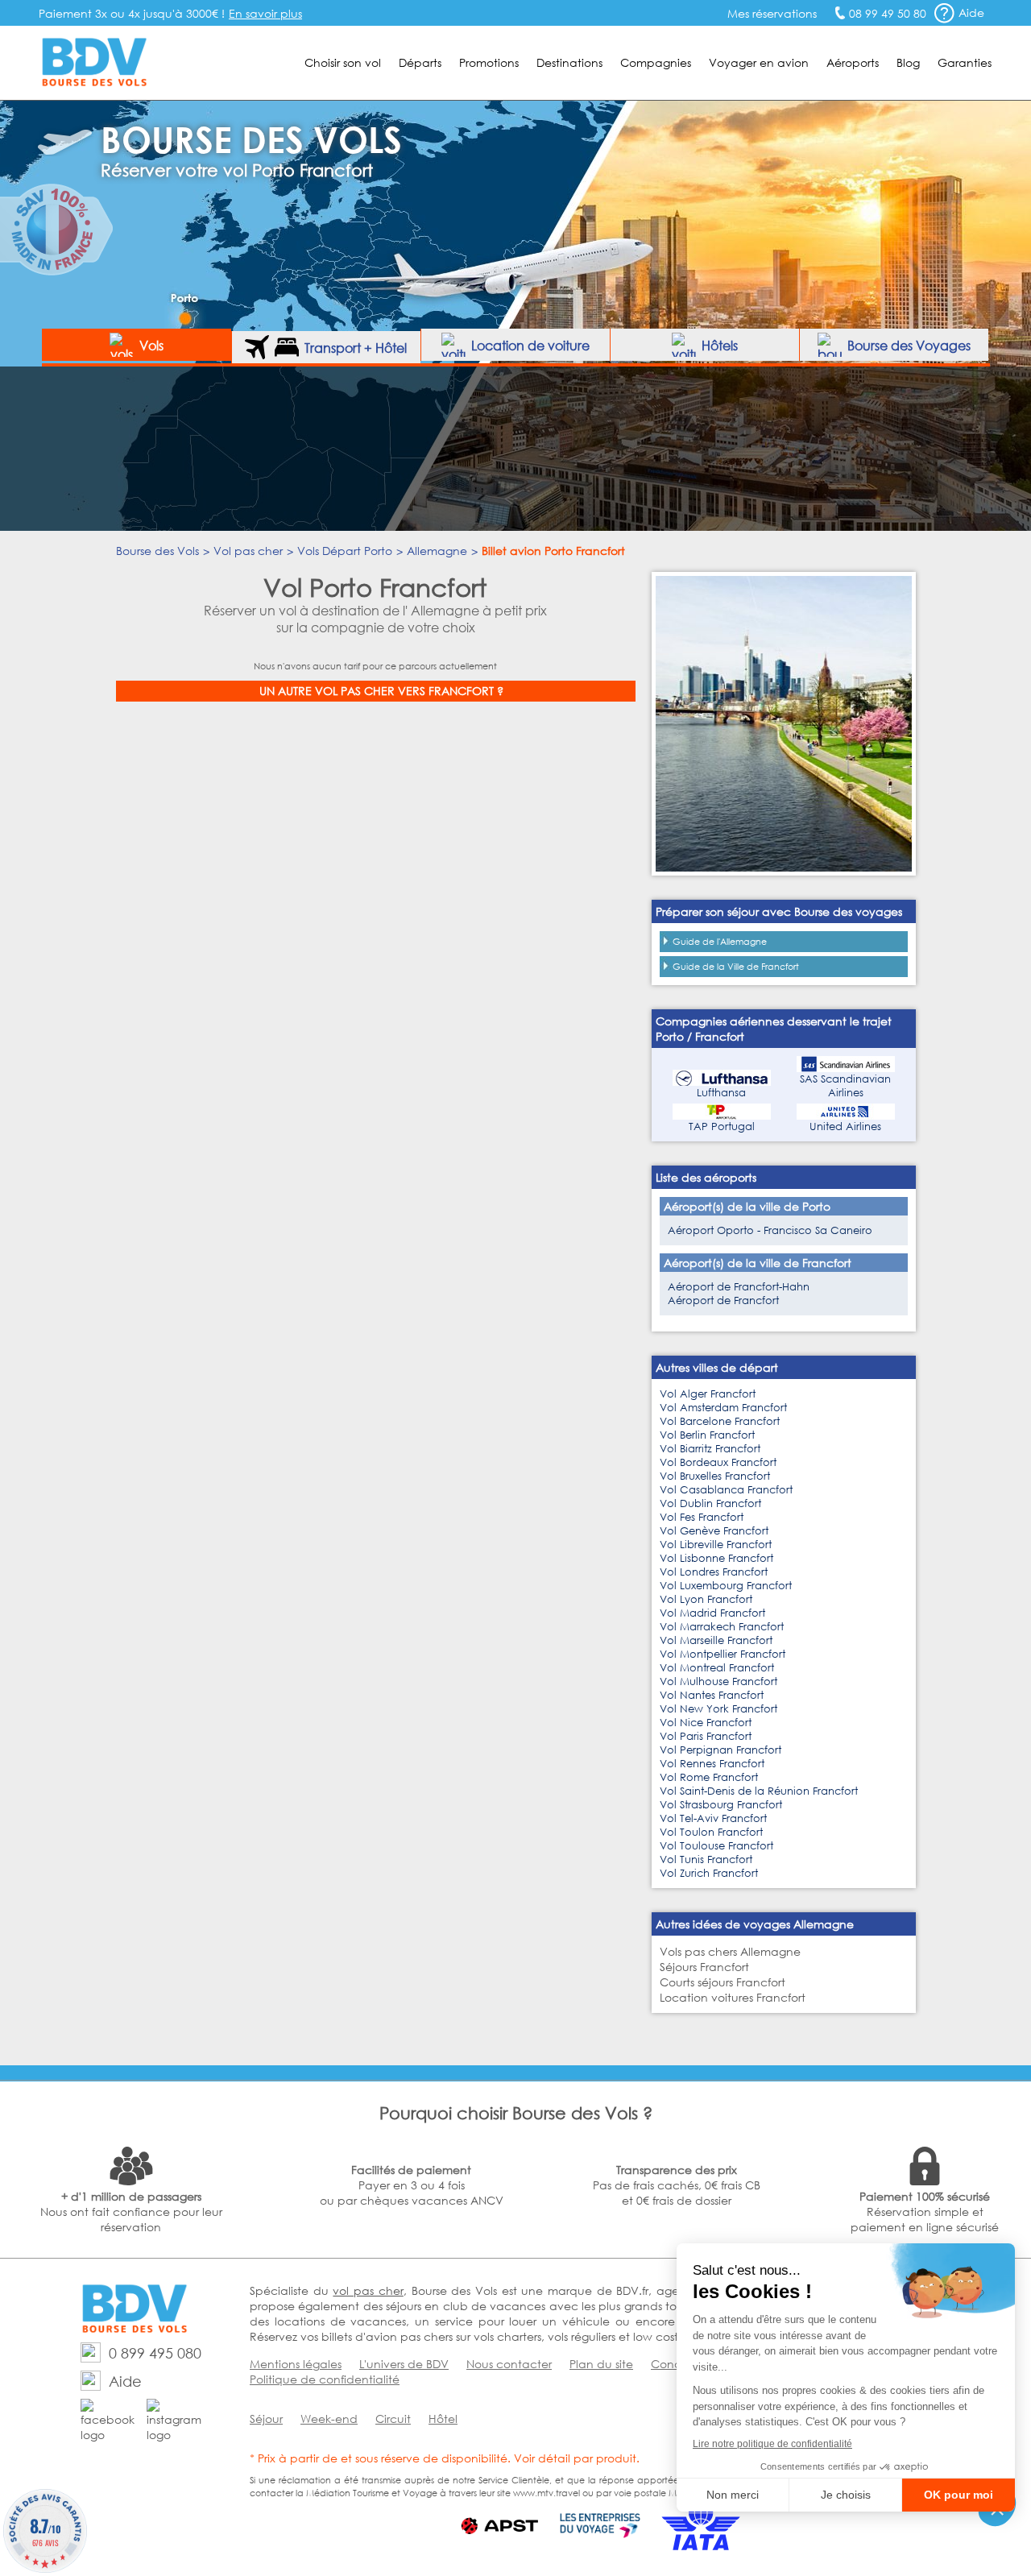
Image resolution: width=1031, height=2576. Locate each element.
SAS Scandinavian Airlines (845, 1086)
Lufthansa (721, 1093)
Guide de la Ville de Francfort (736, 967)
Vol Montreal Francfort (717, 1668)
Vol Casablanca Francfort (726, 1490)
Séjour (266, 2419)
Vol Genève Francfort (714, 1531)
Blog (908, 62)
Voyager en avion (759, 62)
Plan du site (601, 2364)
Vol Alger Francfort (708, 1394)
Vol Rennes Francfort (712, 1764)
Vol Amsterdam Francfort (723, 1408)
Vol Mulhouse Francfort (718, 1681)
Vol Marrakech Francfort (722, 1627)
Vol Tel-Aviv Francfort (713, 1818)
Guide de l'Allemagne (720, 942)
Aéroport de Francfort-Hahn (739, 1287)
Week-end (329, 2419)
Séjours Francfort (704, 1967)
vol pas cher (368, 2290)
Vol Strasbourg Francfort (721, 1805)
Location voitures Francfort (733, 1997)
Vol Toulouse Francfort (716, 1846)
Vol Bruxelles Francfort (715, 1476)
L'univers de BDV (404, 2364)
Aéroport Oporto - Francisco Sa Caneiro (770, 1230)
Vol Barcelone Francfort (720, 1421)
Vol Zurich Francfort (709, 1873)
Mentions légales (296, 2364)
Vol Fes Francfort (702, 1517)
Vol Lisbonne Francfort (716, 1558)
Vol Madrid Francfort (712, 1613)
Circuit (393, 2419)
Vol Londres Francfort (714, 1572)
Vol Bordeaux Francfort (718, 1462)
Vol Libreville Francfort (716, 1545)
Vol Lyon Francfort (706, 1599)
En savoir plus (265, 13)
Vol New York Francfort (718, 1709)
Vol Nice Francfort (706, 1723)
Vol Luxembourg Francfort (726, 1586)
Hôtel (443, 2419)
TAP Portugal (722, 1126)
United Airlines (845, 1126)
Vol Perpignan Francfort (720, 1750)
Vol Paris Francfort (706, 1736)
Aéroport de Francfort (723, 1300)
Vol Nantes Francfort (712, 1695)
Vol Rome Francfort (709, 1777)
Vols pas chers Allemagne (730, 1951)
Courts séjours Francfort (723, 1982)
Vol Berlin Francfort (707, 1435)
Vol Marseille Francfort (716, 1640)
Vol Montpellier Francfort (723, 1654)
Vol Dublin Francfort (710, 1503)
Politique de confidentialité (325, 2379)
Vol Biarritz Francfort (710, 1449)
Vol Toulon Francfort (711, 1832)
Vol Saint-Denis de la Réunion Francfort (759, 1791)
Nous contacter (509, 2364)
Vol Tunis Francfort (706, 1860)
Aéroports (853, 62)
